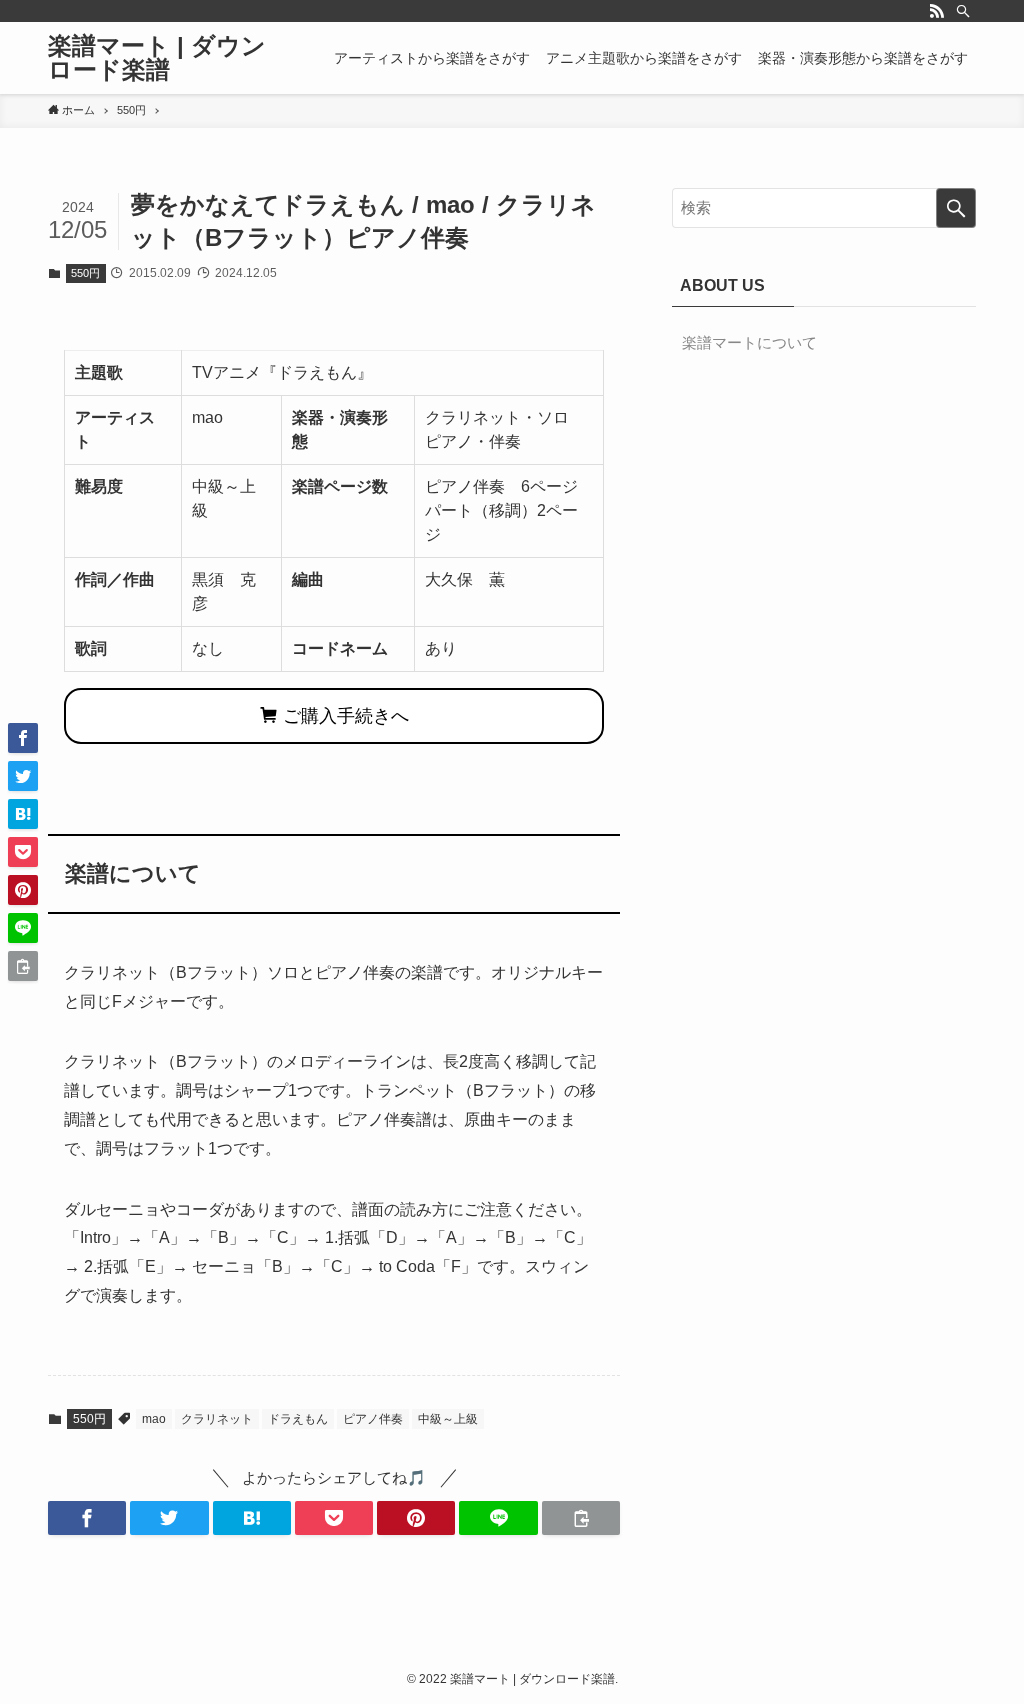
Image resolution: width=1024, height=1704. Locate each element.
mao (154, 1419)
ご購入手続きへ (343, 716)
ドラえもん (298, 1419)
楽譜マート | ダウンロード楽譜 (157, 58)
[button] (87, 1518)
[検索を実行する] (956, 208)
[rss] (937, 11)
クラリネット (217, 1419)
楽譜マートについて (749, 342)
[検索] (963, 11)
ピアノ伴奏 (373, 1419)
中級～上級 (448, 1419)
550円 (85, 273)
